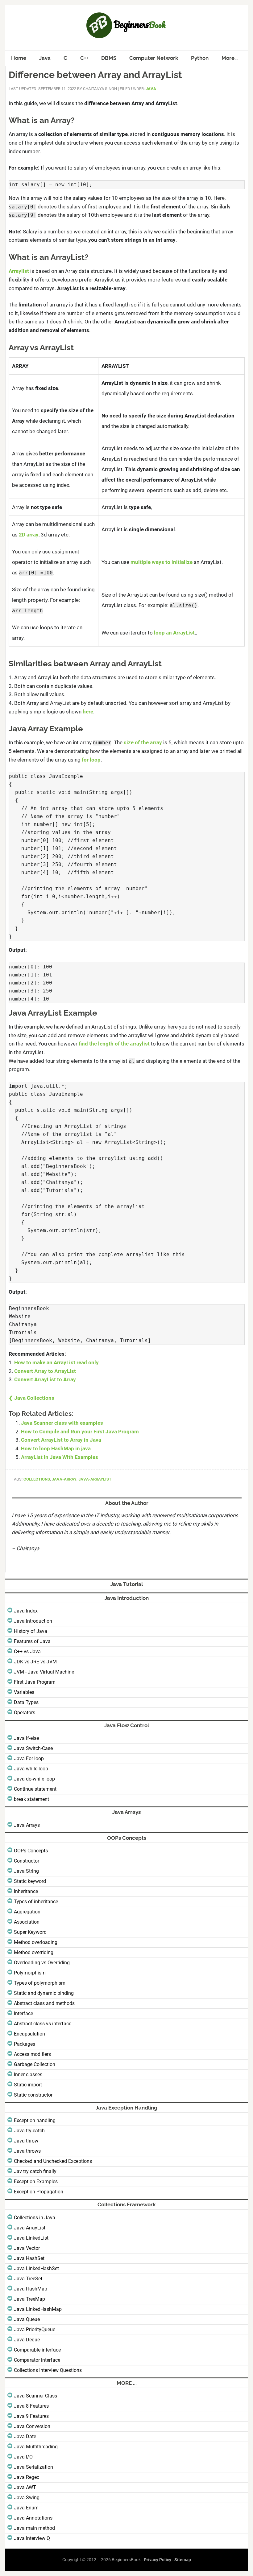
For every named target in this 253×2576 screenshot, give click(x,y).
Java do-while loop (34, 1779)
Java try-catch (29, 2131)
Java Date (25, 2436)
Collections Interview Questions (48, 2370)
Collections (37, 1479)
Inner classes (28, 2075)
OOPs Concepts (31, 1851)
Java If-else (26, 1738)
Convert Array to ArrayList (45, 1371)
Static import (28, 2085)
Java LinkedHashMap (38, 2309)
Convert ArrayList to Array (45, 1379)
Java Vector (27, 2248)
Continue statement (35, 1789)
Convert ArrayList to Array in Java (61, 1440)
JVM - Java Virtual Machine (44, 1672)
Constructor (27, 1861)
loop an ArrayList (174, 633)
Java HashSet (29, 2258)
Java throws (27, 2151)
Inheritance (26, 1891)
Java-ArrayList (95, 1479)
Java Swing (27, 2498)
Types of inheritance (36, 1902)
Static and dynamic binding (44, 1993)
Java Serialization (33, 2467)
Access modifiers (32, 2054)
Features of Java (32, 1641)
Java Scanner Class (35, 2396)
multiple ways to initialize (162, 562)
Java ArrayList (30, 2228)
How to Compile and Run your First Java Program (80, 1432)
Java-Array (64, 1479)
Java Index (26, 1611)
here (88, 712)
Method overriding (34, 1952)
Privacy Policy (158, 2560)
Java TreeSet (28, 2279)
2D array (29, 535)
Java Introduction (33, 1621)
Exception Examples (36, 2182)
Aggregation (27, 1912)
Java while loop (31, 1769)
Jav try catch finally (35, 2171)
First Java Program (35, 1682)
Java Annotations (33, 2518)
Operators (25, 1713)
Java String (26, 1871)
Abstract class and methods (44, 2003)
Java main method (34, 2528)
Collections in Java (35, 2218)
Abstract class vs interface (43, 2024)
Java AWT (25, 2487)
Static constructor (33, 2095)
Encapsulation (29, 2034)
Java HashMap (31, 2289)
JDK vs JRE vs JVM (35, 1662)
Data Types (26, 1702)
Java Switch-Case (33, 1748)
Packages (25, 2044)
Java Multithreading (36, 2447)
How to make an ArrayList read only (56, 1362)
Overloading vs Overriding (42, 1963)
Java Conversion (32, 2426)
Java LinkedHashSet (36, 2268)
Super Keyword (30, 1932)
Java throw (26, 2141)
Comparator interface (37, 2360)
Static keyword (30, 1881)
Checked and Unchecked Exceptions (53, 2161)
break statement (31, 1799)
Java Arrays (27, 1825)
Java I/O (23, 2457)
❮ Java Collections (31, 1398)
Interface (23, 2013)
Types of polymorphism (40, 1983)
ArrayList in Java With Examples (60, 1457)
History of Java (31, 1631)
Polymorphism (30, 1973)
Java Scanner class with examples (62, 1423)
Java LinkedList (31, 2238)
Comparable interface (37, 2350)
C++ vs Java (27, 1652)
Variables (24, 1692)
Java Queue (27, 2319)
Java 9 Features (31, 2416)
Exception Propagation (39, 2192)
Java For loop (29, 1758)
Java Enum (26, 2508)
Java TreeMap (29, 2299)
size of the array (143, 742)
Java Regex (27, 2477)
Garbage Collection (35, 2064)
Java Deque (27, 2340)
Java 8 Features (31, 2406)
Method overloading (36, 1942)
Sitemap (183, 2560)
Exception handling (35, 2120)
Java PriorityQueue (35, 2329)
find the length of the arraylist (114, 1044)
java (151, 89)
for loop (91, 760)
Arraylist (19, 271)
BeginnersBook (126, 25)
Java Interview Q (32, 2538)
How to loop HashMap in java (56, 1448)
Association (27, 1922)
